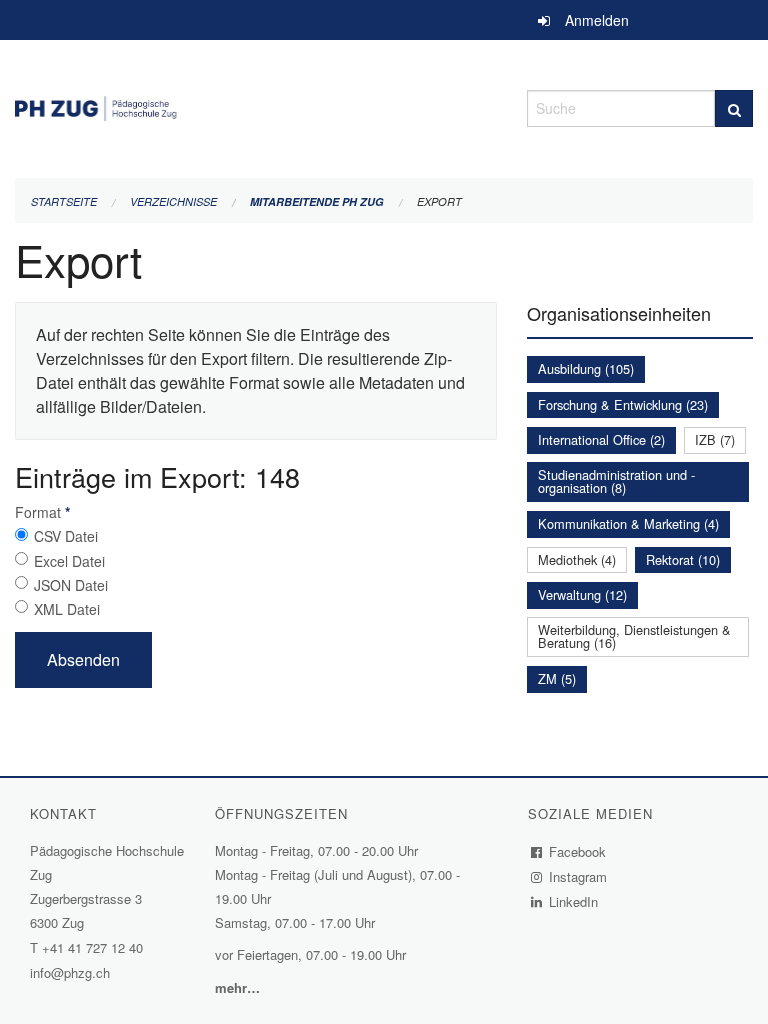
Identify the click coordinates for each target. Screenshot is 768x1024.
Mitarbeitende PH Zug (317, 201)
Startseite (64, 201)
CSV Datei (66, 536)
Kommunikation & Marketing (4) (628, 523)
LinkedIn (574, 901)
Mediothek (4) (577, 559)
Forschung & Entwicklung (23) (623, 404)
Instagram (578, 876)
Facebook (578, 851)
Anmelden (597, 20)
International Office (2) (601, 439)
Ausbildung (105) (586, 368)
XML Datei (67, 609)
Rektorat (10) (683, 559)
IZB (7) (715, 439)
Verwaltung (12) (582, 594)
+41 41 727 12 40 (92, 947)
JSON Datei (71, 585)
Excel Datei (69, 561)
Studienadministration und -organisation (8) (616, 481)
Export (439, 201)
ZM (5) (557, 678)
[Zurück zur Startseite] (256, 105)
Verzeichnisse (173, 201)
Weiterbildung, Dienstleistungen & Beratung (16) (634, 636)
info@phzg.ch (70, 972)
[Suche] (734, 108)
